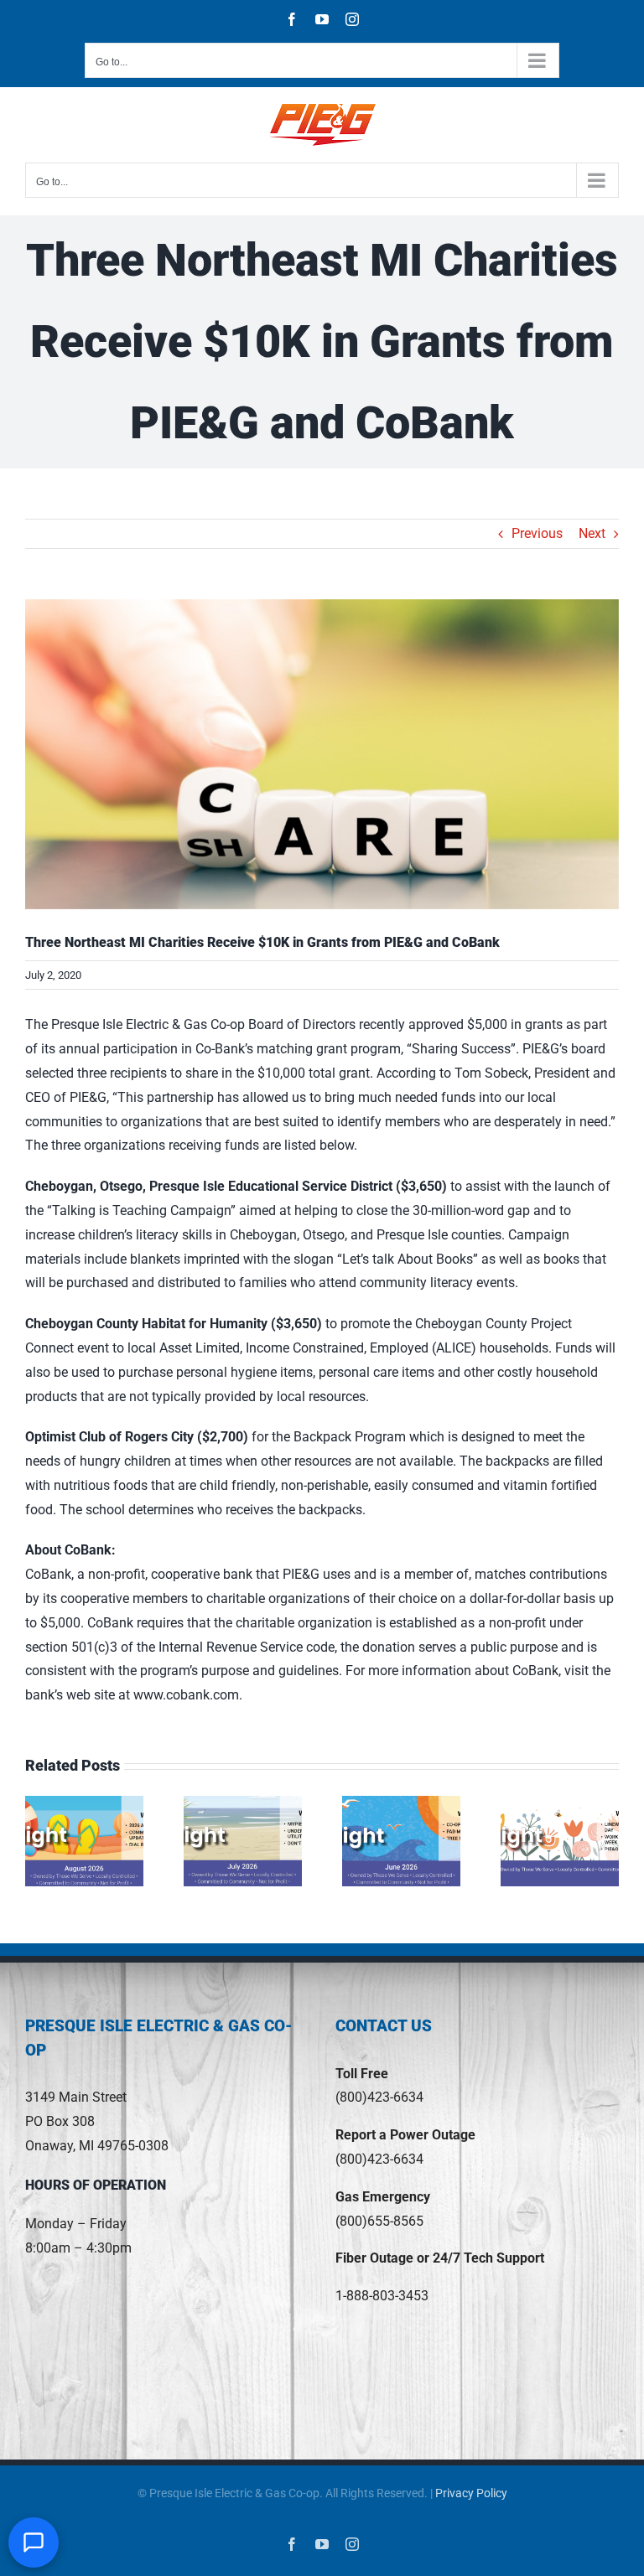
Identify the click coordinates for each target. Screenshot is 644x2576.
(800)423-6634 (379, 2097)
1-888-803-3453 (382, 2296)
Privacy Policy (471, 2493)
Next (592, 533)
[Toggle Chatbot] (34, 2542)
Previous (537, 533)
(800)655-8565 (379, 2221)
